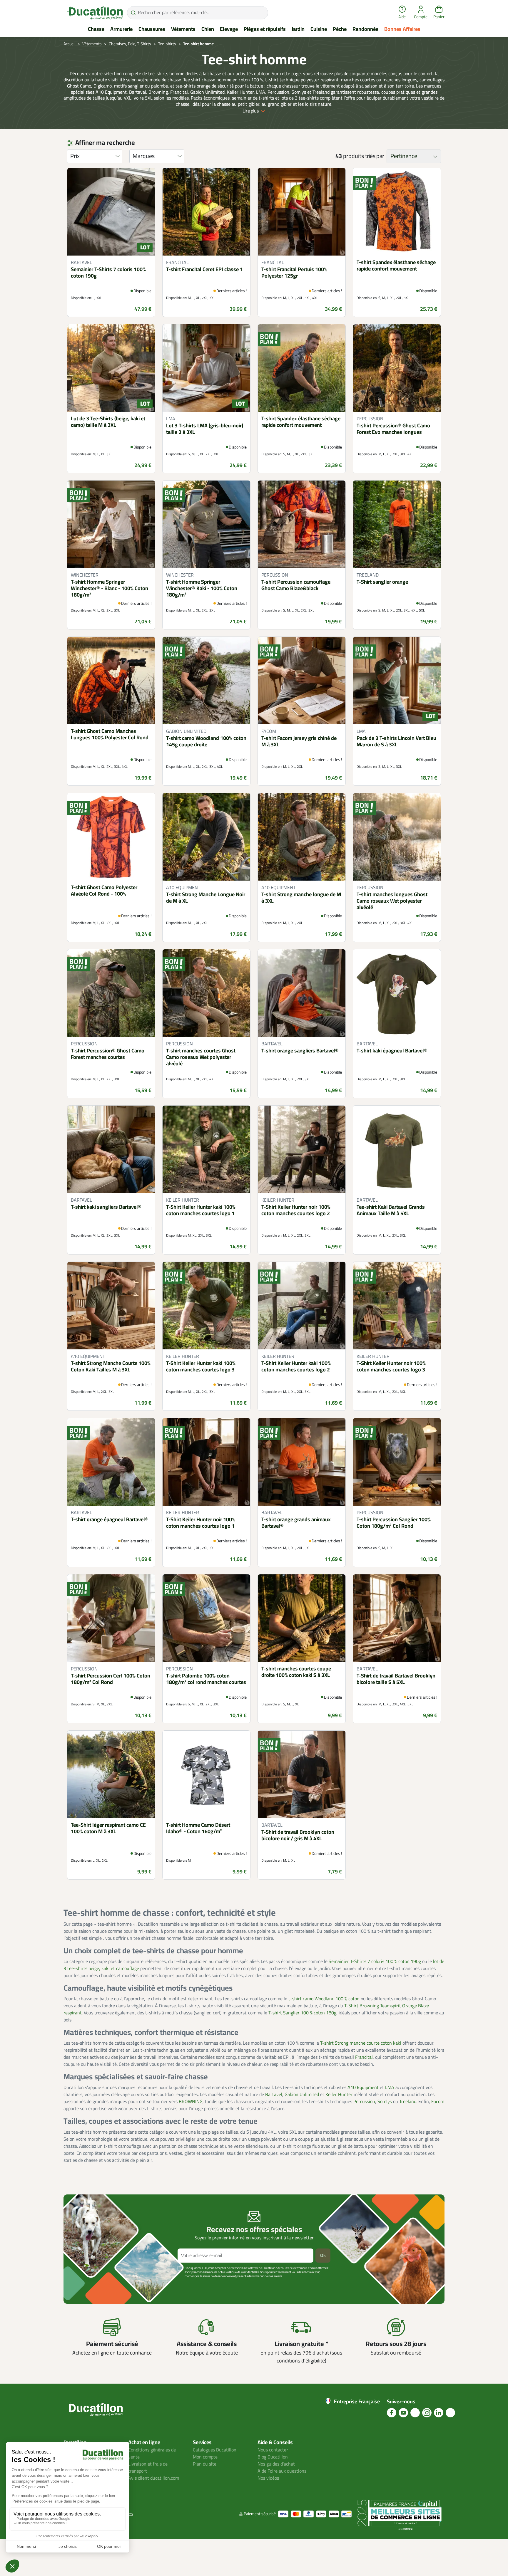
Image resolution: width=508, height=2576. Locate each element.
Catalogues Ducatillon (215, 2450)
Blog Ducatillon (273, 2457)
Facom (438, 2102)
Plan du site (205, 2464)
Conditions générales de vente (152, 2454)
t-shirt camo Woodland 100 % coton (324, 1999)
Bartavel (274, 2095)
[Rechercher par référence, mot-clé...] (133, 13)
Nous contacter (273, 2450)
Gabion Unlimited (302, 2095)
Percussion (364, 2102)
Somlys (385, 2102)
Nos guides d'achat (276, 2464)
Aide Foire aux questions (282, 2471)
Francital (364, 2057)
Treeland (408, 2102)
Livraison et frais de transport (148, 2468)
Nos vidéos (268, 2478)
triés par (375, 156)
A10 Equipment (363, 2088)
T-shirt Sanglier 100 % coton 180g (302, 2013)
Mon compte (205, 2457)
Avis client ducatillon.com (154, 2478)
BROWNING (191, 2102)
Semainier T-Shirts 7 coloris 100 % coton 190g (375, 1962)
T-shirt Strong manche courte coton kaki (361, 2043)
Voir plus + (84, 2285)
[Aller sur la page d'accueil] (95, 13)
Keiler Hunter (339, 2095)
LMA (390, 2088)
